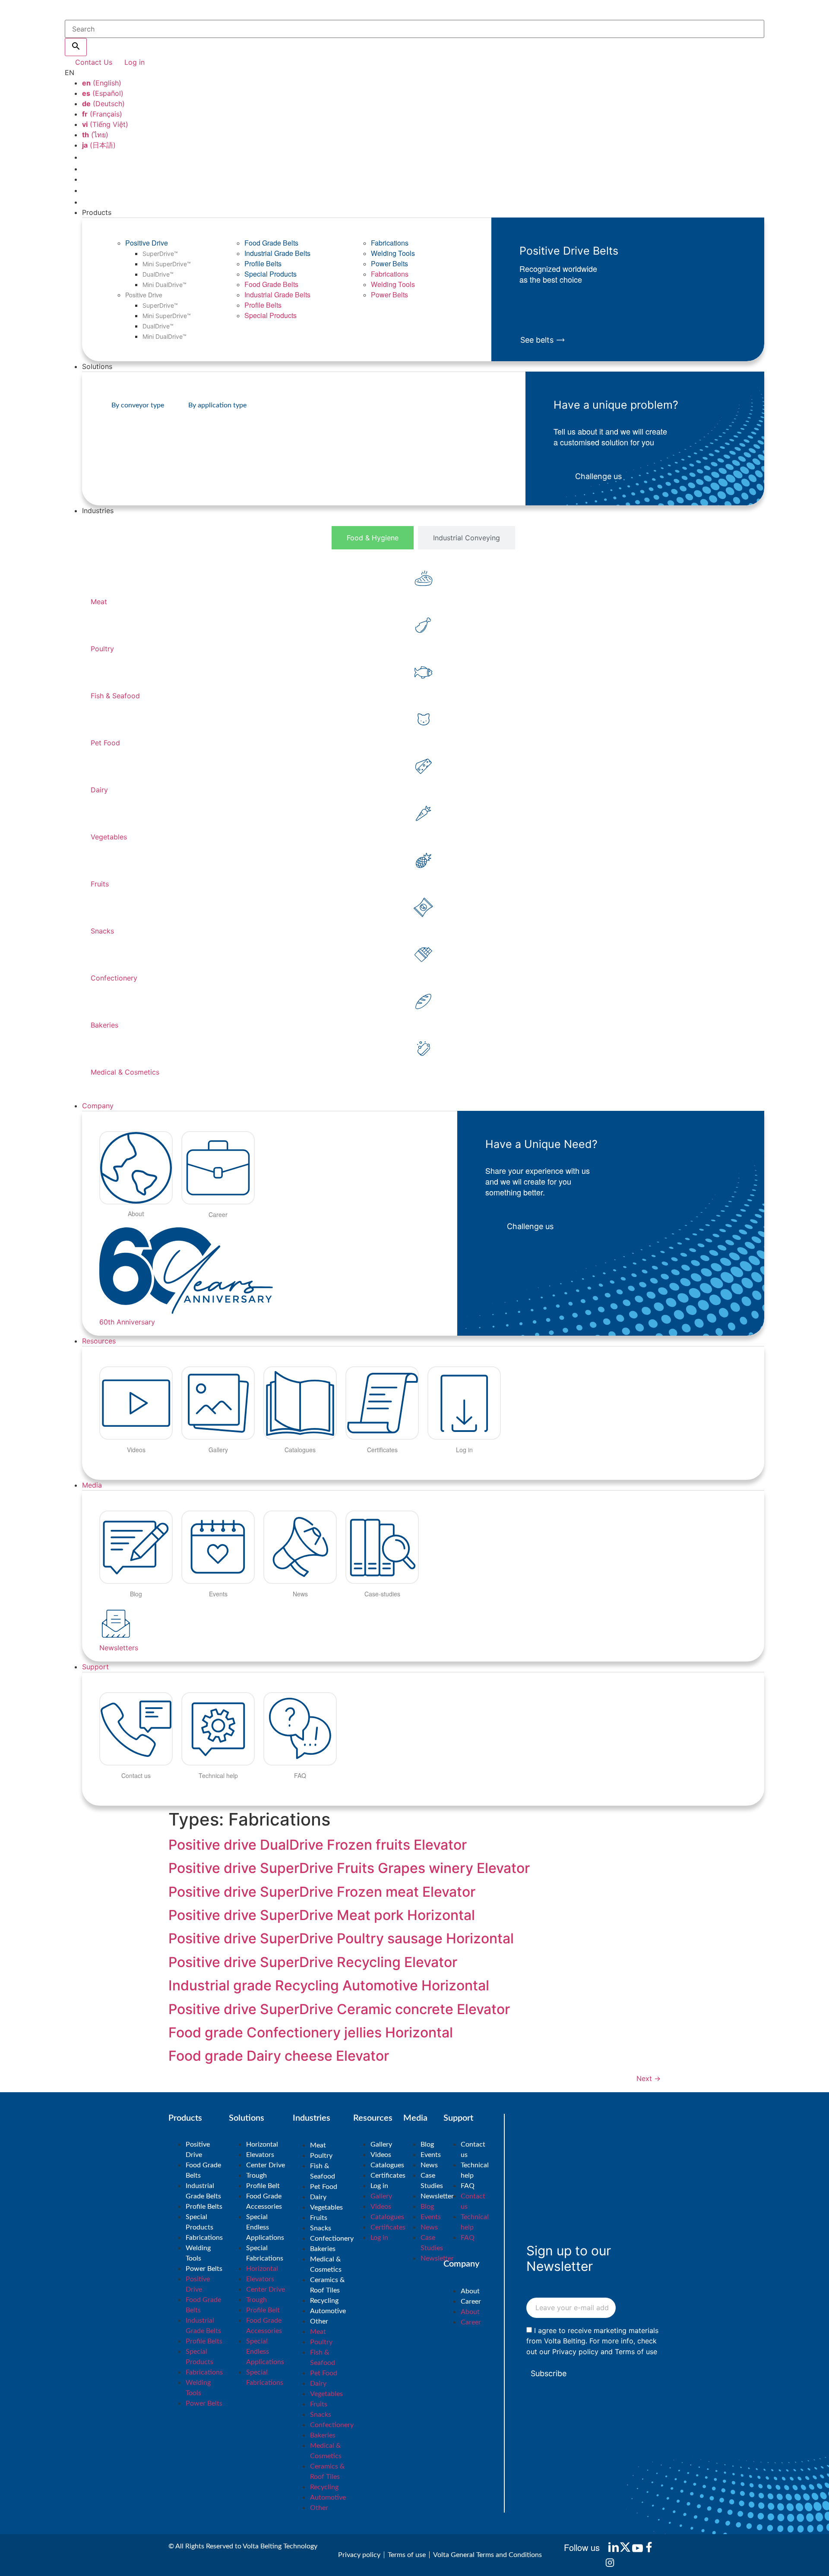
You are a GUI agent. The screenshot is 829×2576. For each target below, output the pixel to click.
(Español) (103, 93)
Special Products (271, 274)
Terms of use (636, 2351)
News (429, 2165)
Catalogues (387, 2165)
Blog (427, 2144)
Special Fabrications (265, 2253)
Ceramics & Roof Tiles (327, 2285)
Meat (318, 2145)
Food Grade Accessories (264, 2201)
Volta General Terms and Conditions (487, 2555)
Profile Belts (263, 263)
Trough (256, 2176)
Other (319, 2321)
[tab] (373, 538)
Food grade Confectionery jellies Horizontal (311, 2032)
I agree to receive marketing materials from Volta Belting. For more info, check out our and (592, 2341)
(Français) (102, 114)
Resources (99, 1341)
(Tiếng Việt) (105, 124)
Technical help (475, 2170)
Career (471, 2302)
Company (98, 1106)
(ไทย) (95, 135)
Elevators (260, 2155)
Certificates (388, 2176)
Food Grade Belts (271, 243)
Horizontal (262, 2144)
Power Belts (389, 263)
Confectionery (332, 2239)
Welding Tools (393, 253)
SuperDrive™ (160, 254)
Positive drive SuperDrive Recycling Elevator (313, 1962)
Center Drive (266, 2165)
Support (95, 1667)
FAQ (468, 2186)
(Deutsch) (103, 104)
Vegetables (326, 2207)
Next (649, 2078)
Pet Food (324, 2187)
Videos (381, 2155)
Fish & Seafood (323, 2171)
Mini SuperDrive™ (167, 264)
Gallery (381, 2144)
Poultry (321, 2156)
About (470, 2291)
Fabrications (390, 243)
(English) (102, 83)
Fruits (319, 2218)
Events (431, 2155)
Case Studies (432, 2181)
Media (92, 1485)
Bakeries (323, 2249)
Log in (379, 2186)
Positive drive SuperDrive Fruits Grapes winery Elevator (349, 1868)
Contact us (473, 2150)
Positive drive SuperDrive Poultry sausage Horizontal (341, 1938)
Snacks (321, 2228)
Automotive (328, 2311)
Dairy (318, 2197)
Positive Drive (147, 243)
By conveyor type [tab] (138, 405)
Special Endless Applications (265, 2227)
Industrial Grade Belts (277, 253)
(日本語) (99, 145)
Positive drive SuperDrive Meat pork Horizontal (322, 1915)
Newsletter (437, 2196)
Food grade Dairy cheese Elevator (279, 2056)
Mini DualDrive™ (165, 285)
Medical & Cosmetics (326, 2264)
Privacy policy (575, 2351)
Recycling (324, 2301)
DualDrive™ (158, 274)
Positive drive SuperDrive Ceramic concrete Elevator (339, 2009)
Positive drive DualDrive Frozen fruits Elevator (318, 1845)
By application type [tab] (217, 405)
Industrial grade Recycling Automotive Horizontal (329, 1985)
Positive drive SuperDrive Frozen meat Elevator (322, 1892)
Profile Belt (263, 2186)
